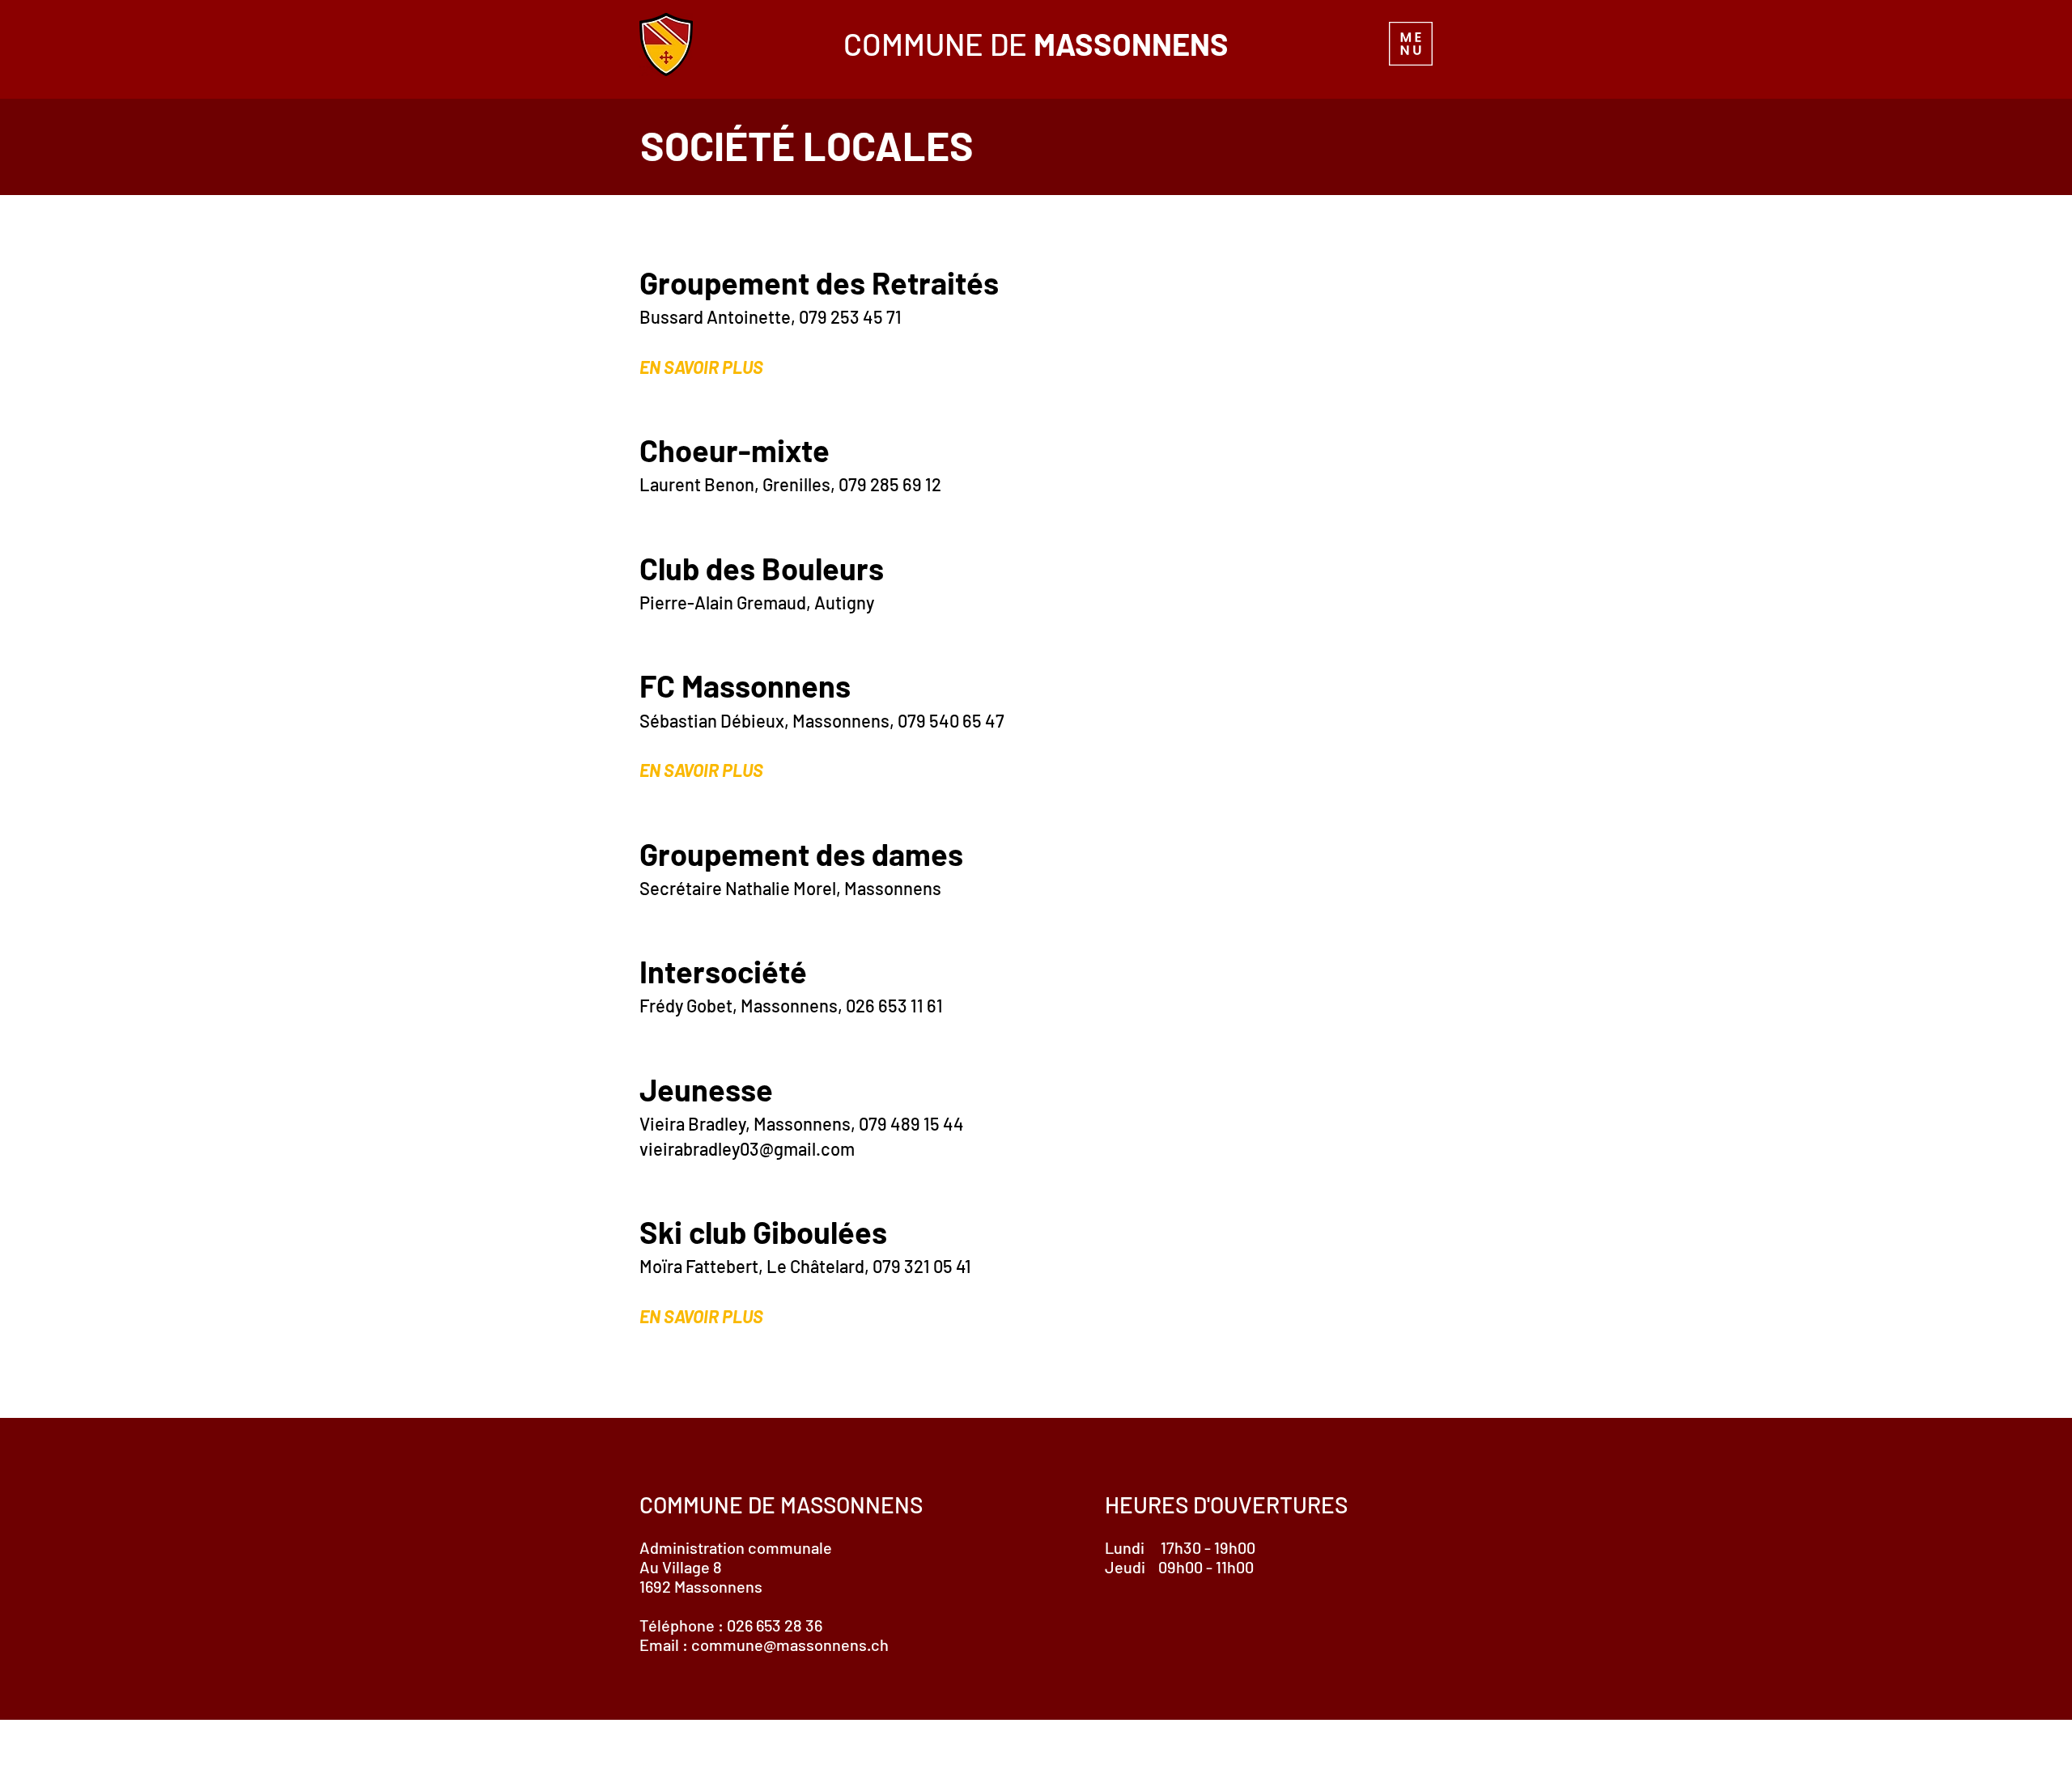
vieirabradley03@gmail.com (747, 1148)
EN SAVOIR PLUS (701, 770)
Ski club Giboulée (756, 1232)
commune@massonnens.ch (790, 1645)
